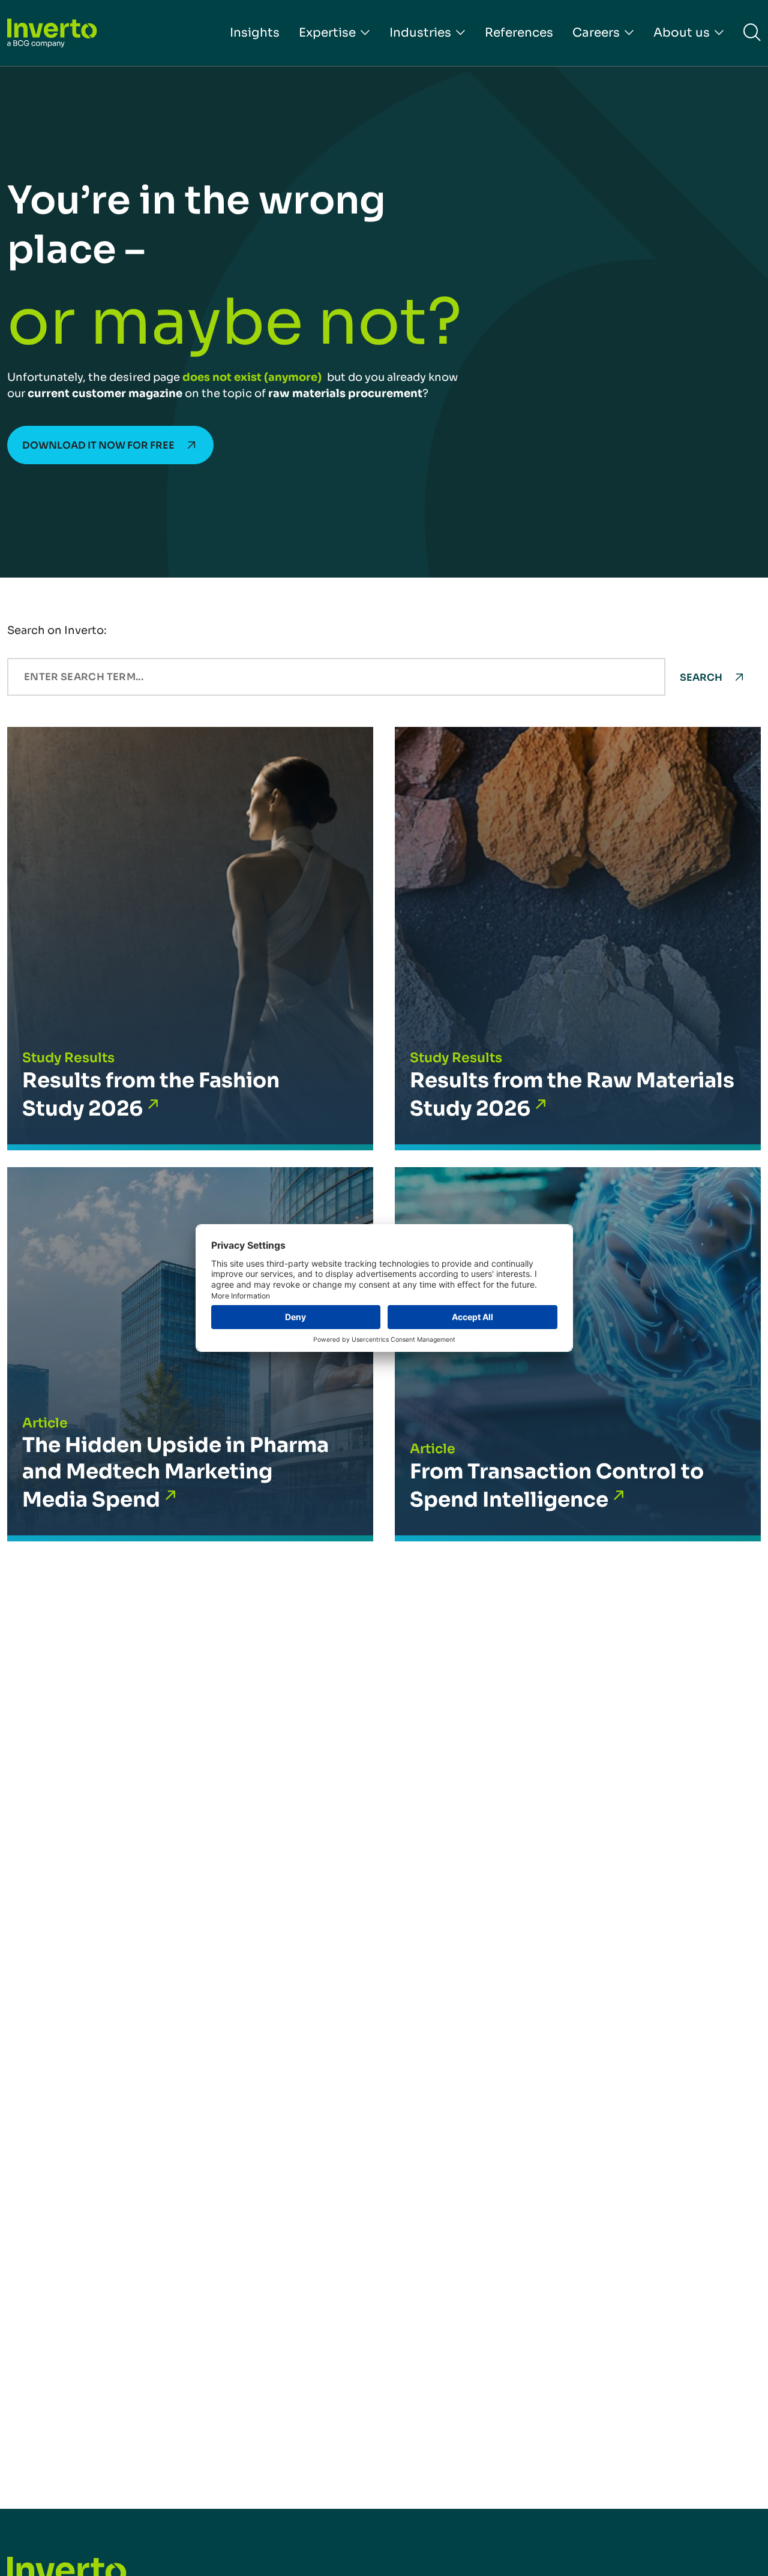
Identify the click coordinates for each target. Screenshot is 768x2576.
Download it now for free (98, 445)
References (519, 33)
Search (701, 677)
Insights (255, 33)
